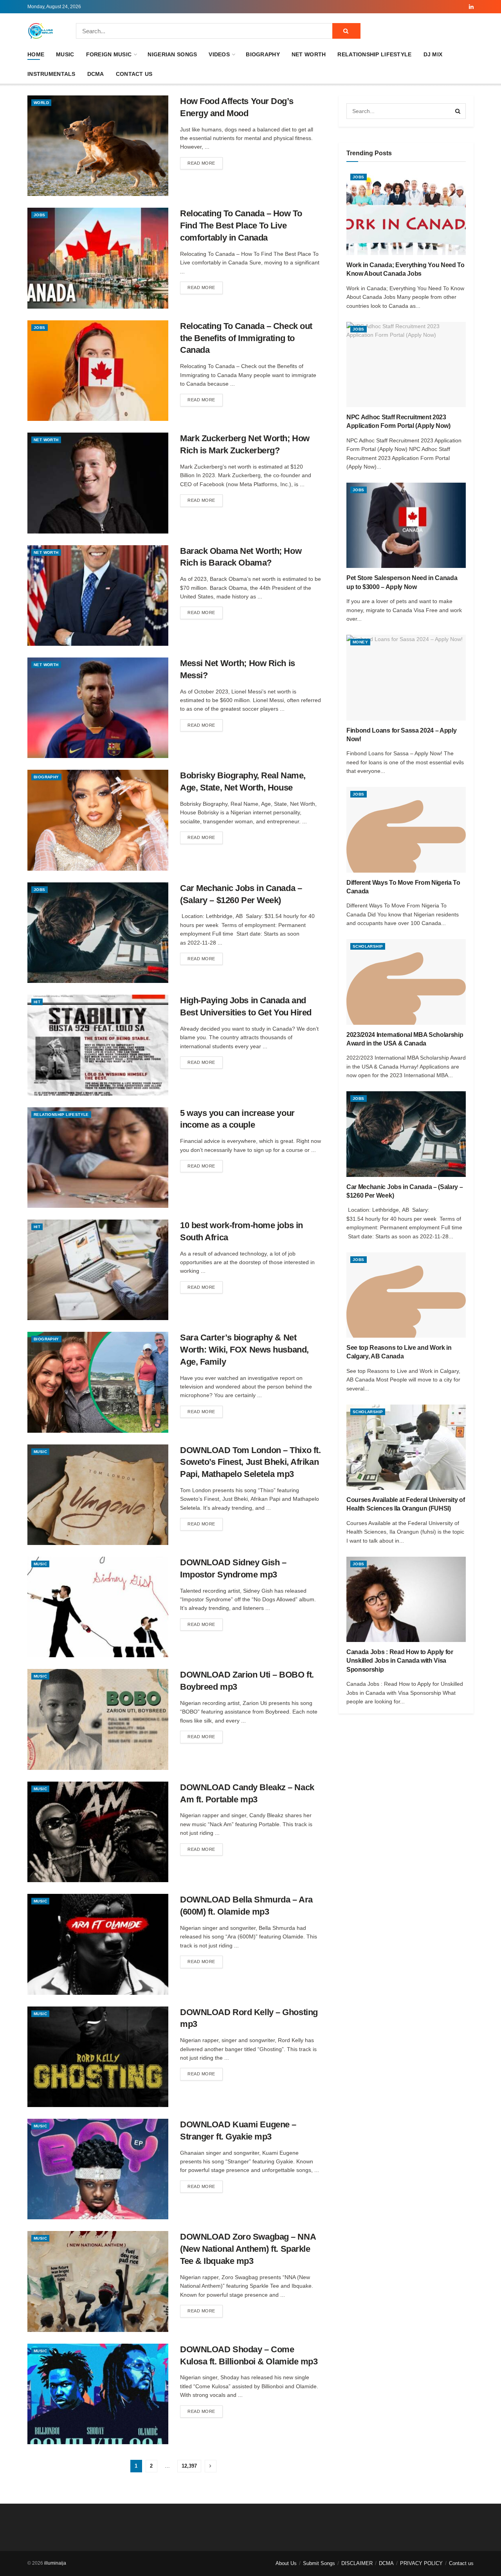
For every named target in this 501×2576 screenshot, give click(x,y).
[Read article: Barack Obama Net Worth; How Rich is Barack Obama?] (98, 595)
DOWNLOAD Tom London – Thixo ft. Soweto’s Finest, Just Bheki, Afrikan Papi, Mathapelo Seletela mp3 (250, 1462)
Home (36, 54)
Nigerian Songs (172, 54)
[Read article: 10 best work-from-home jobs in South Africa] (98, 1270)
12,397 (189, 2466)
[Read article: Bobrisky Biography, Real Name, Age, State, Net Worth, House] (98, 820)
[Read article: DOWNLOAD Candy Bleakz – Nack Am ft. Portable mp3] (98, 1832)
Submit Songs (319, 2563)
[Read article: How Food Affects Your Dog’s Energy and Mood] (98, 146)
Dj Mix (433, 54)
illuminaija (55, 2563)
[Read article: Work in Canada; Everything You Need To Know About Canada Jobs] (406, 212)
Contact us (134, 74)
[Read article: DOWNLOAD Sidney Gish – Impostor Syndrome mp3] (98, 1607)
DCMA (96, 74)
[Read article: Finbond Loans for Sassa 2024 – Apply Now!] (406, 677)
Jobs (40, 215)
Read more (205, 163)
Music (65, 54)
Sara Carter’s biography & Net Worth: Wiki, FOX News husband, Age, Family (244, 1350)
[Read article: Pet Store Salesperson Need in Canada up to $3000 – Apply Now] (406, 525)
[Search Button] (346, 31)
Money (360, 642)
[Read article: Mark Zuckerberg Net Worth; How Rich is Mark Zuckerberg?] (98, 483)
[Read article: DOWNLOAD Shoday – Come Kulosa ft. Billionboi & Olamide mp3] (98, 2394)
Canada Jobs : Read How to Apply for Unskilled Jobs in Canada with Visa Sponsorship (400, 1661)
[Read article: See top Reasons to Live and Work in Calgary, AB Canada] (406, 1295)
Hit (37, 1002)
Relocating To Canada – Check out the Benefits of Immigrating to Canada (246, 338)
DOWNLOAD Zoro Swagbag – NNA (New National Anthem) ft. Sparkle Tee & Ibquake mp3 (248, 2249)
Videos (219, 54)
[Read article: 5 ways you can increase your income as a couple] (98, 1158)
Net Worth (309, 54)
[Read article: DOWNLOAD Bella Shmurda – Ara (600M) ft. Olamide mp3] (98, 1944)
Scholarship (368, 946)
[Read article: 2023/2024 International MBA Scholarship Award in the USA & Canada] (406, 982)
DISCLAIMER (357, 2563)
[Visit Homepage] (41, 31)
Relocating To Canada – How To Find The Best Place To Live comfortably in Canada (241, 225)
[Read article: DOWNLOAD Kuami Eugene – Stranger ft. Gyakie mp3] (98, 2169)
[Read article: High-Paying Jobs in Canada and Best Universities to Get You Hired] (98, 1045)
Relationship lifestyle (374, 54)
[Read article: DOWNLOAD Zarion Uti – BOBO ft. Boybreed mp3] (98, 1719)
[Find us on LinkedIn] (471, 7)
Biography (263, 54)
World (41, 103)
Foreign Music (109, 54)
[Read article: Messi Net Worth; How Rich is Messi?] (98, 708)
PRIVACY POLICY (421, 2563)
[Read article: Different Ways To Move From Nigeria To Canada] (406, 830)
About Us (286, 2563)
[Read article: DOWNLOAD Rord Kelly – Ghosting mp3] (98, 2057)
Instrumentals (51, 74)
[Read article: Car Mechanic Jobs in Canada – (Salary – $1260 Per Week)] (98, 933)
